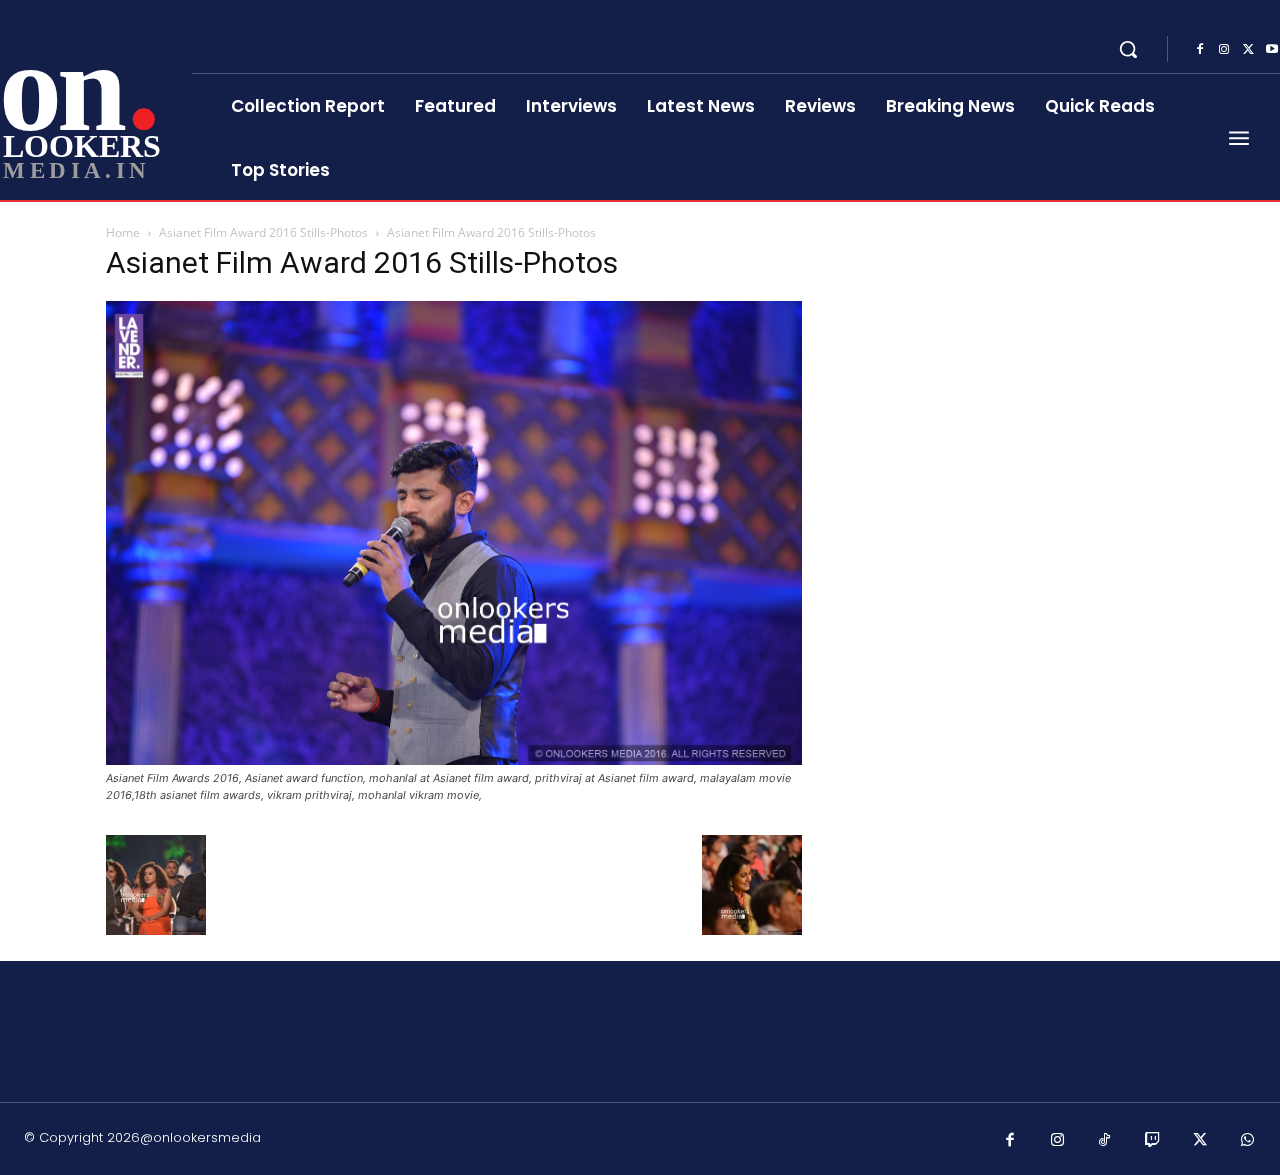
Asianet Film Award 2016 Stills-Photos (263, 232)
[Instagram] (1224, 50)
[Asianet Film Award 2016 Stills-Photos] (454, 759)
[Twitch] (1153, 1141)
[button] (1128, 49)
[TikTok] (1105, 1141)
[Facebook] (1200, 50)
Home (123, 232)
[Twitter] (1248, 50)
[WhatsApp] (1248, 1141)
